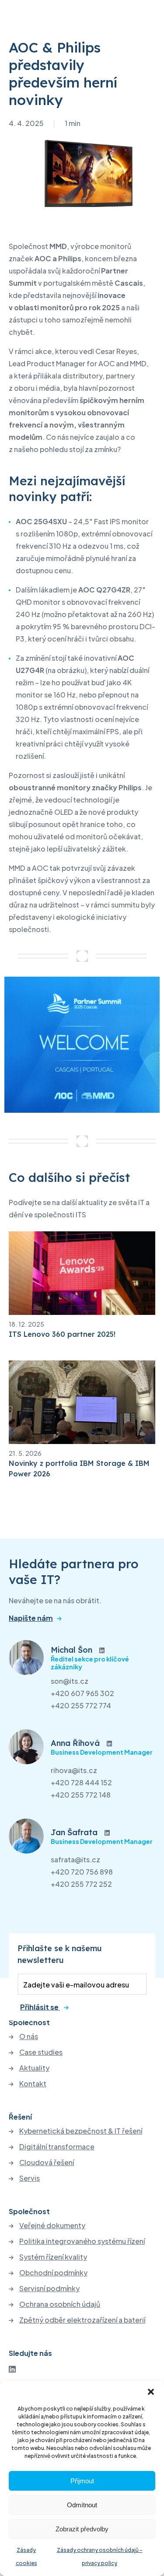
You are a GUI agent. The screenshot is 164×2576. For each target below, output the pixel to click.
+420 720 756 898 (82, 1872)
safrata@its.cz (75, 1859)
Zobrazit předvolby (82, 2529)
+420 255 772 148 (81, 1795)
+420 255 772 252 (81, 1884)
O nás (29, 2036)
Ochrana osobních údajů (60, 2304)
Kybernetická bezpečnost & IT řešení (81, 2131)
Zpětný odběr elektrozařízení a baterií (82, 2320)
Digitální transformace (57, 2147)
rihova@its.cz (74, 1770)
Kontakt (33, 2084)
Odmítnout (82, 2505)
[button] (151, 2392)
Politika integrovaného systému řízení (82, 2241)
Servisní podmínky (49, 2289)
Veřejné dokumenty (52, 2226)
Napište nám (31, 1618)
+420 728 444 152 (81, 1782)
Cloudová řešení (47, 2162)
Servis (30, 2178)
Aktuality (34, 2068)
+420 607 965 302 (82, 1693)
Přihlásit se (40, 2007)
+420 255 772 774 (81, 1705)
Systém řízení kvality (53, 2257)
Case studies (41, 2052)
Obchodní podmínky (53, 2273)
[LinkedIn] (12, 2369)
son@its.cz (70, 1681)
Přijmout (82, 2481)
